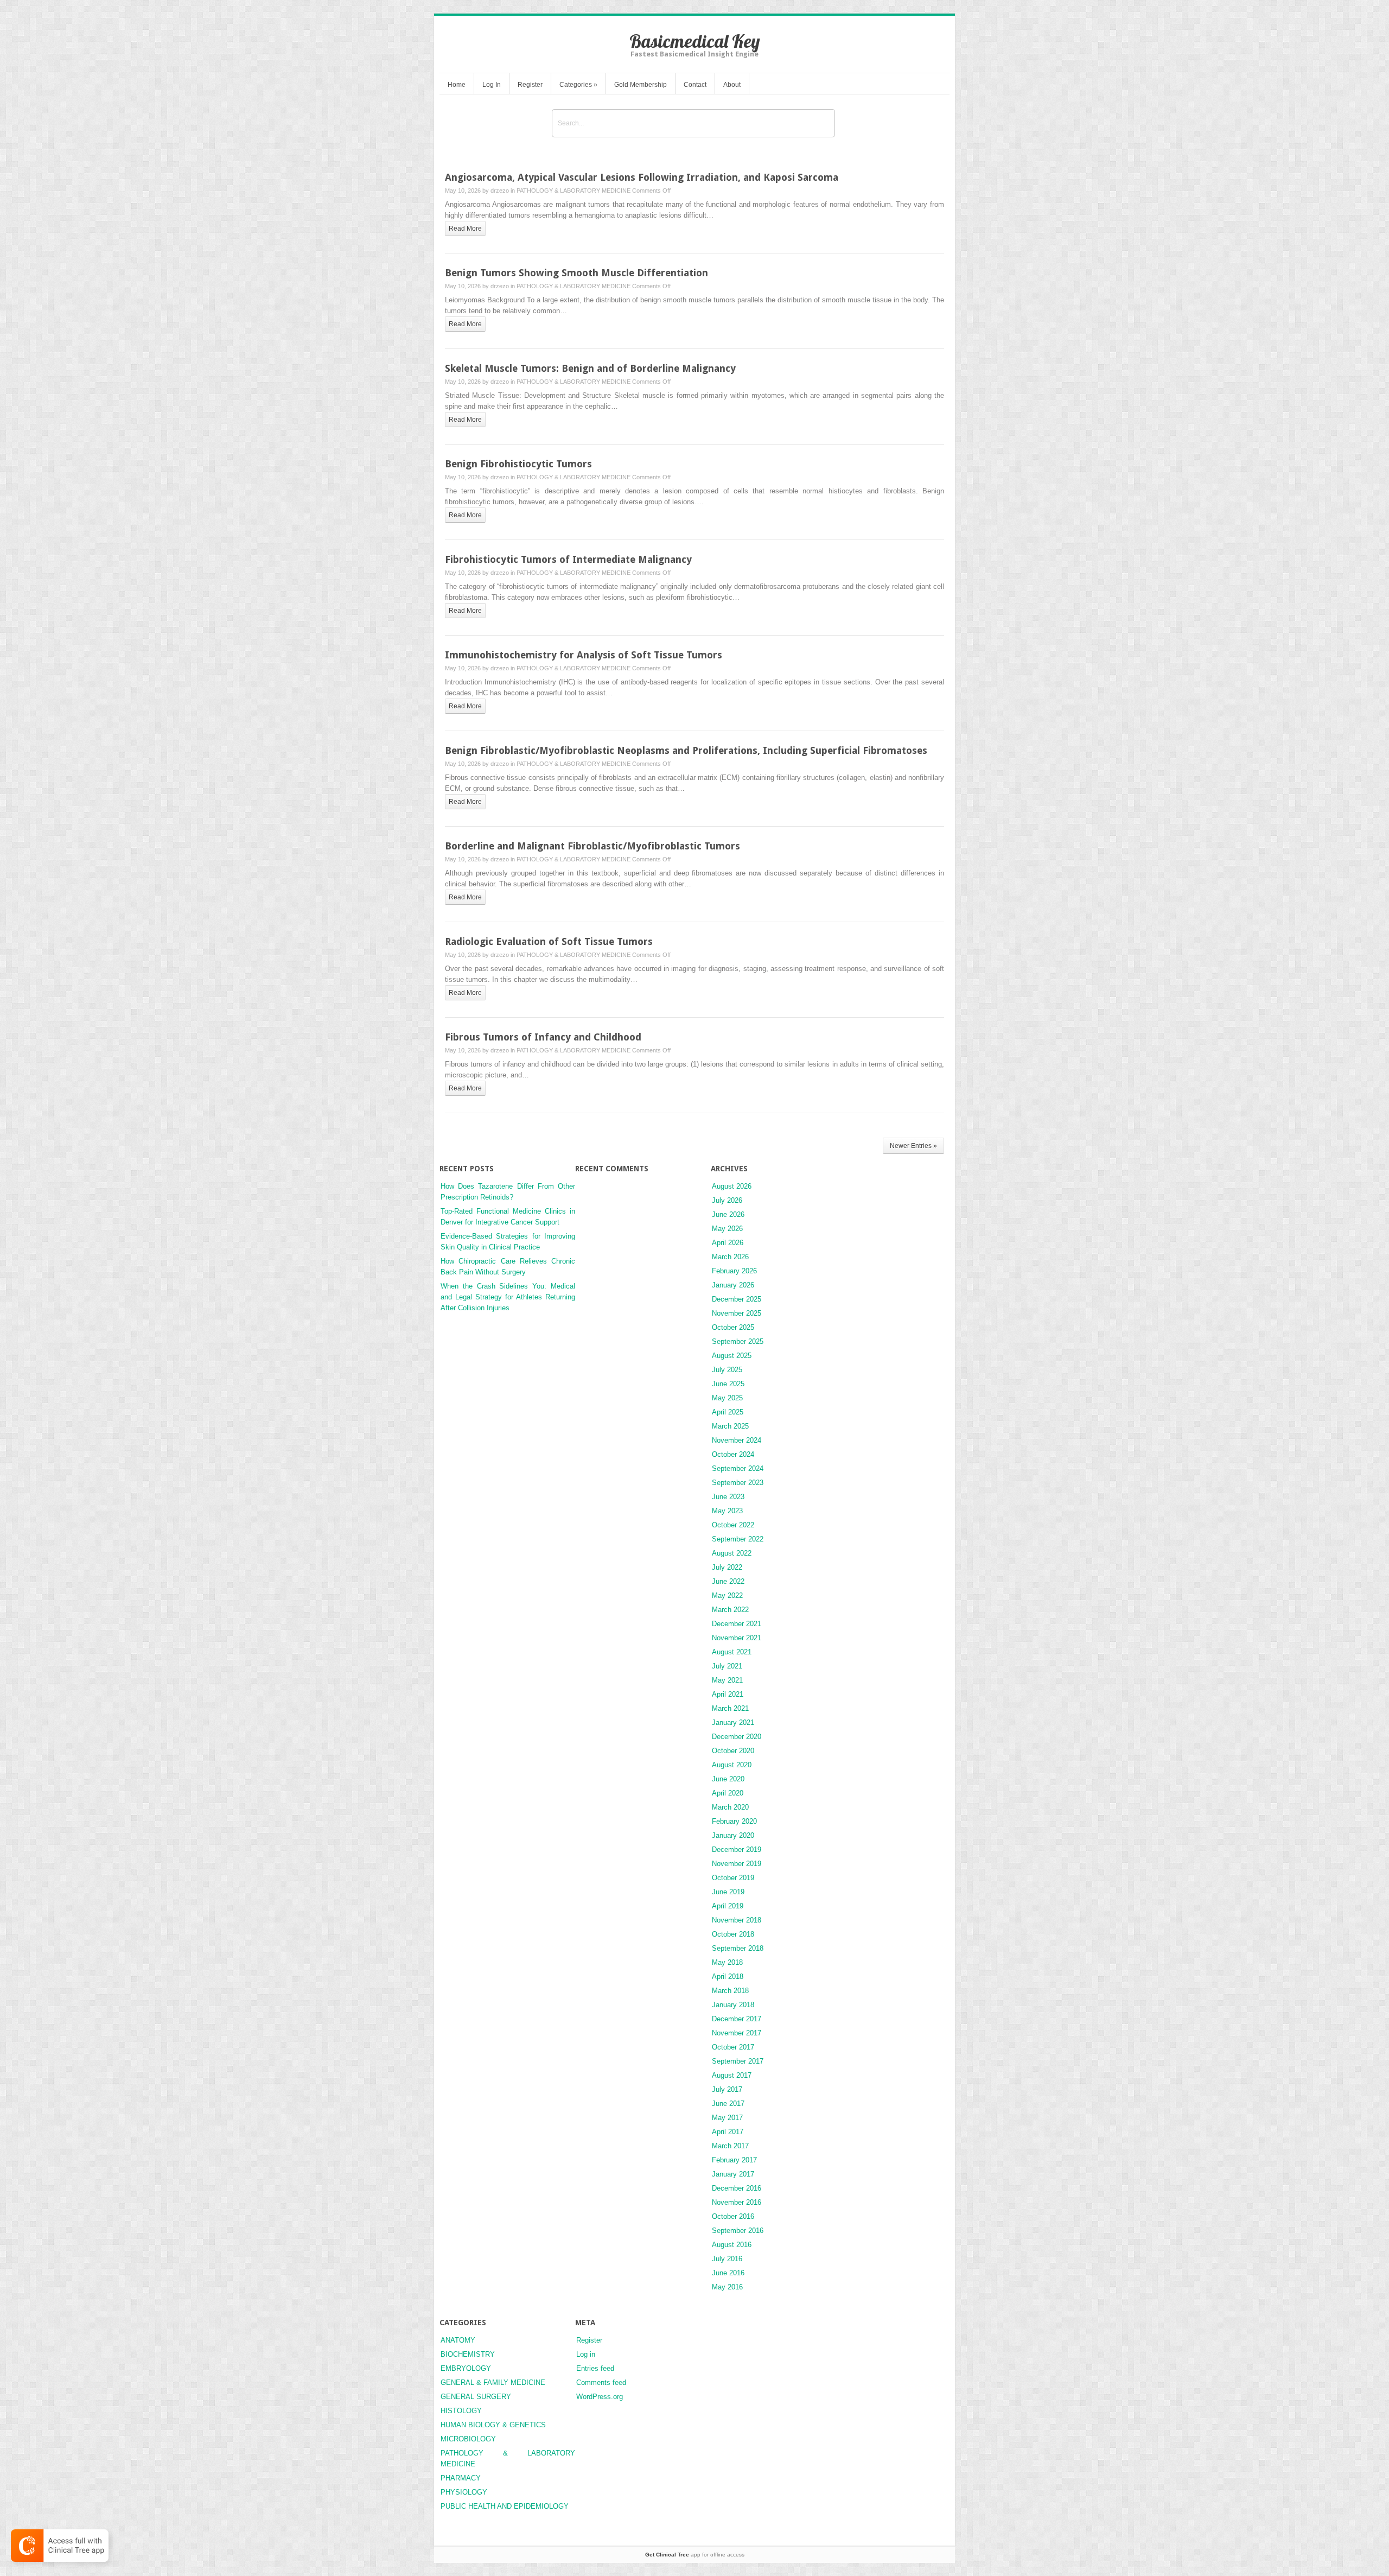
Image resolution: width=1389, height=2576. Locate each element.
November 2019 (737, 1864)
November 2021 (737, 1638)
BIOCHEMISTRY (468, 2354)
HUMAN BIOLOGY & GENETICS (493, 2425)
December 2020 (737, 1737)
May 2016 (727, 2287)
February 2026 (734, 1271)
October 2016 (733, 2216)
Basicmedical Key (695, 41)
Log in (586, 2354)
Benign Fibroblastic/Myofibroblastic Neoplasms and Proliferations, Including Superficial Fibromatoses (686, 750)
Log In (492, 85)
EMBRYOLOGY (466, 2368)
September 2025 (738, 1341)
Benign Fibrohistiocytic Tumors (518, 464)
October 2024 (733, 1454)
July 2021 (727, 1666)
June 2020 (728, 1779)
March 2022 (730, 1610)
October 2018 (733, 1934)
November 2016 (737, 2202)
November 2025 (737, 1313)
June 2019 (728, 1892)
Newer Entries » (913, 1146)
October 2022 (733, 1525)
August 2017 (732, 2075)
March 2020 (730, 1807)
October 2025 (733, 1327)
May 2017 (727, 2118)
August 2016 (732, 2245)
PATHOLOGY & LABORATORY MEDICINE (574, 191)
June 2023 (728, 1497)
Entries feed (595, 2368)
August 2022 (732, 1553)
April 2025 (728, 1412)
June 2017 (728, 2104)
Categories (578, 85)
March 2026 (730, 1257)
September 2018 (738, 1948)
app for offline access (695, 2555)
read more (465, 229)
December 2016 (737, 2188)
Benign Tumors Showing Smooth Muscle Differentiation (576, 273)
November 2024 (737, 1440)
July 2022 (727, 1567)
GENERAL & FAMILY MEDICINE (493, 2383)
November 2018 (737, 1920)
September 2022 (738, 1539)
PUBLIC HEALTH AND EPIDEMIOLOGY (505, 2506)
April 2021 (728, 1694)
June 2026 (728, 1214)
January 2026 (733, 1285)
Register (530, 85)
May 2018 (727, 1962)
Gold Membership (641, 85)
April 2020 (728, 1793)
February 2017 (734, 2160)
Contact (695, 85)
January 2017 (733, 2174)
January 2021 (733, 1722)
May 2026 (727, 1229)
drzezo (500, 191)
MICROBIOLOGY (468, 2439)
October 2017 (733, 2047)
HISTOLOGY (461, 2411)
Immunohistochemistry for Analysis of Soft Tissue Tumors (584, 655)
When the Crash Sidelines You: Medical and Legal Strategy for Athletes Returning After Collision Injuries (508, 1297)
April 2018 (728, 1977)
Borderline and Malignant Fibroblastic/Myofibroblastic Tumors (592, 846)
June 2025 (728, 1384)
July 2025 (727, 1370)
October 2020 (733, 1751)
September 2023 (738, 1483)
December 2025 (737, 1299)
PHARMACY (461, 2478)
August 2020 (732, 1765)
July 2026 (727, 1200)
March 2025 (730, 1426)
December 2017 (737, 2019)
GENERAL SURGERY (476, 2397)
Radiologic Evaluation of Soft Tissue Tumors (549, 941)
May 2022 (727, 1595)
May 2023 (727, 1511)
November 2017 (737, 2033)
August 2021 (732, 1652)
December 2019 (737, 1849)
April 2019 (728, 1906)
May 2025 (727, 1398)
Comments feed (601, 2383)
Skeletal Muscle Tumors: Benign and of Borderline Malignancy (590, 368)
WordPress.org (600, 2397)
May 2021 (727, 1680)
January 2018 (733, 2005)
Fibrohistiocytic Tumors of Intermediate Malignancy (568, 559)
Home (457, 85)
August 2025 (732, 1356)
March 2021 (730, 1708)
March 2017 (730, 2146)
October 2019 (733, 1878)
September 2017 (738, 2061)
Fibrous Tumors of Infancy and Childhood (543, 1037)
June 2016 (728, 2273)
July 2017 (727, 2089)
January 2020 (733, 1835)
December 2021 (737, 1624)
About (732, 85)
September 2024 (738, 1468)
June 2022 (728, 1581)
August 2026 (732, 1186)
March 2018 (730, 1991)
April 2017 (728, 2132)
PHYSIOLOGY (464, 2492)
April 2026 (728, 1243)
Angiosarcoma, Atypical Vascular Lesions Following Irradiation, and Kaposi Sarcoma (642, 177)
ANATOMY (458, 2340)
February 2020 (734, 1821)
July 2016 (727, 2259)
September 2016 (738, 2231)
